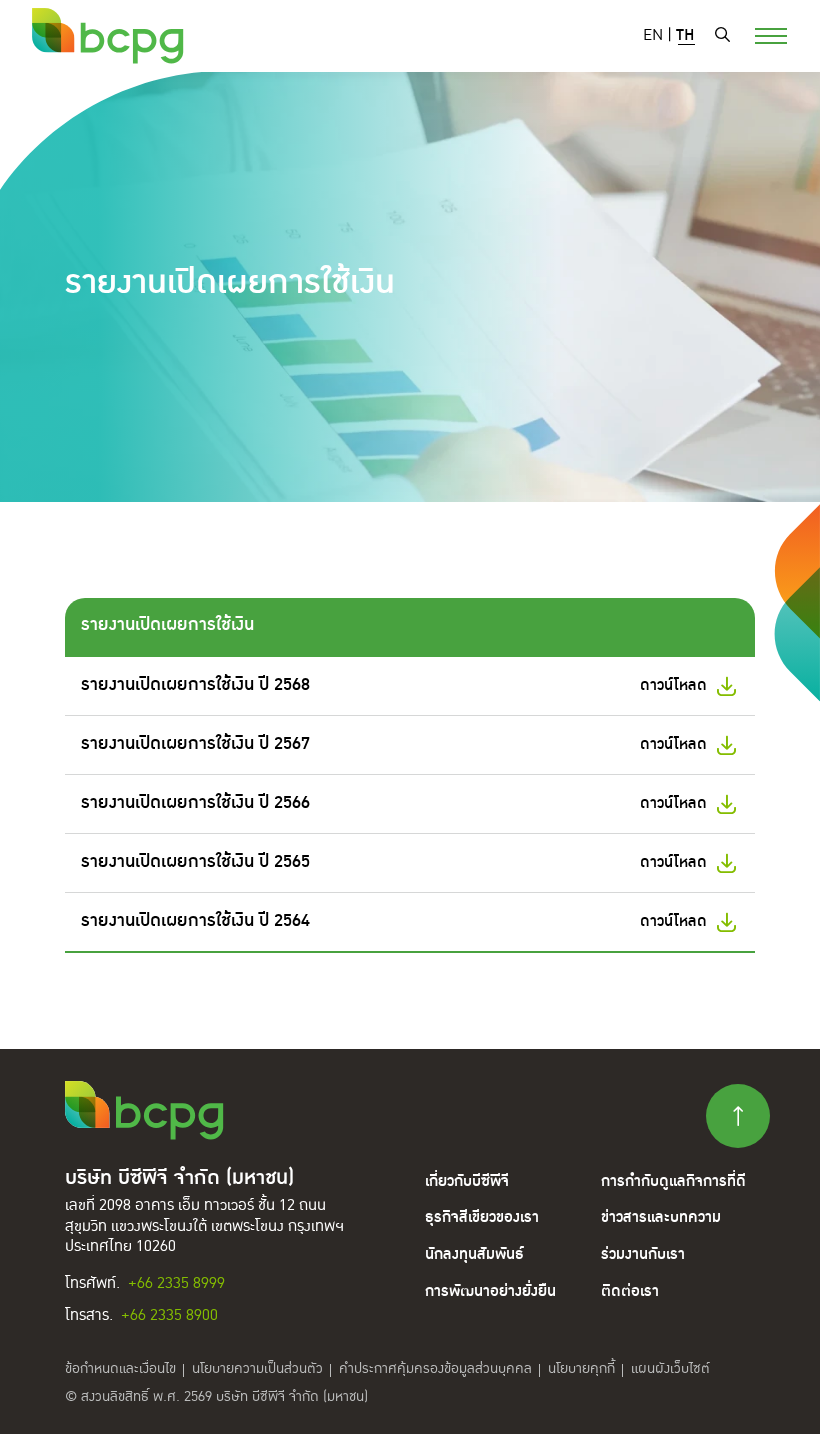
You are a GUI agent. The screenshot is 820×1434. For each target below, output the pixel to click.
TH (685, 35)
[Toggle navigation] (759, 34)
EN (653, 35)
